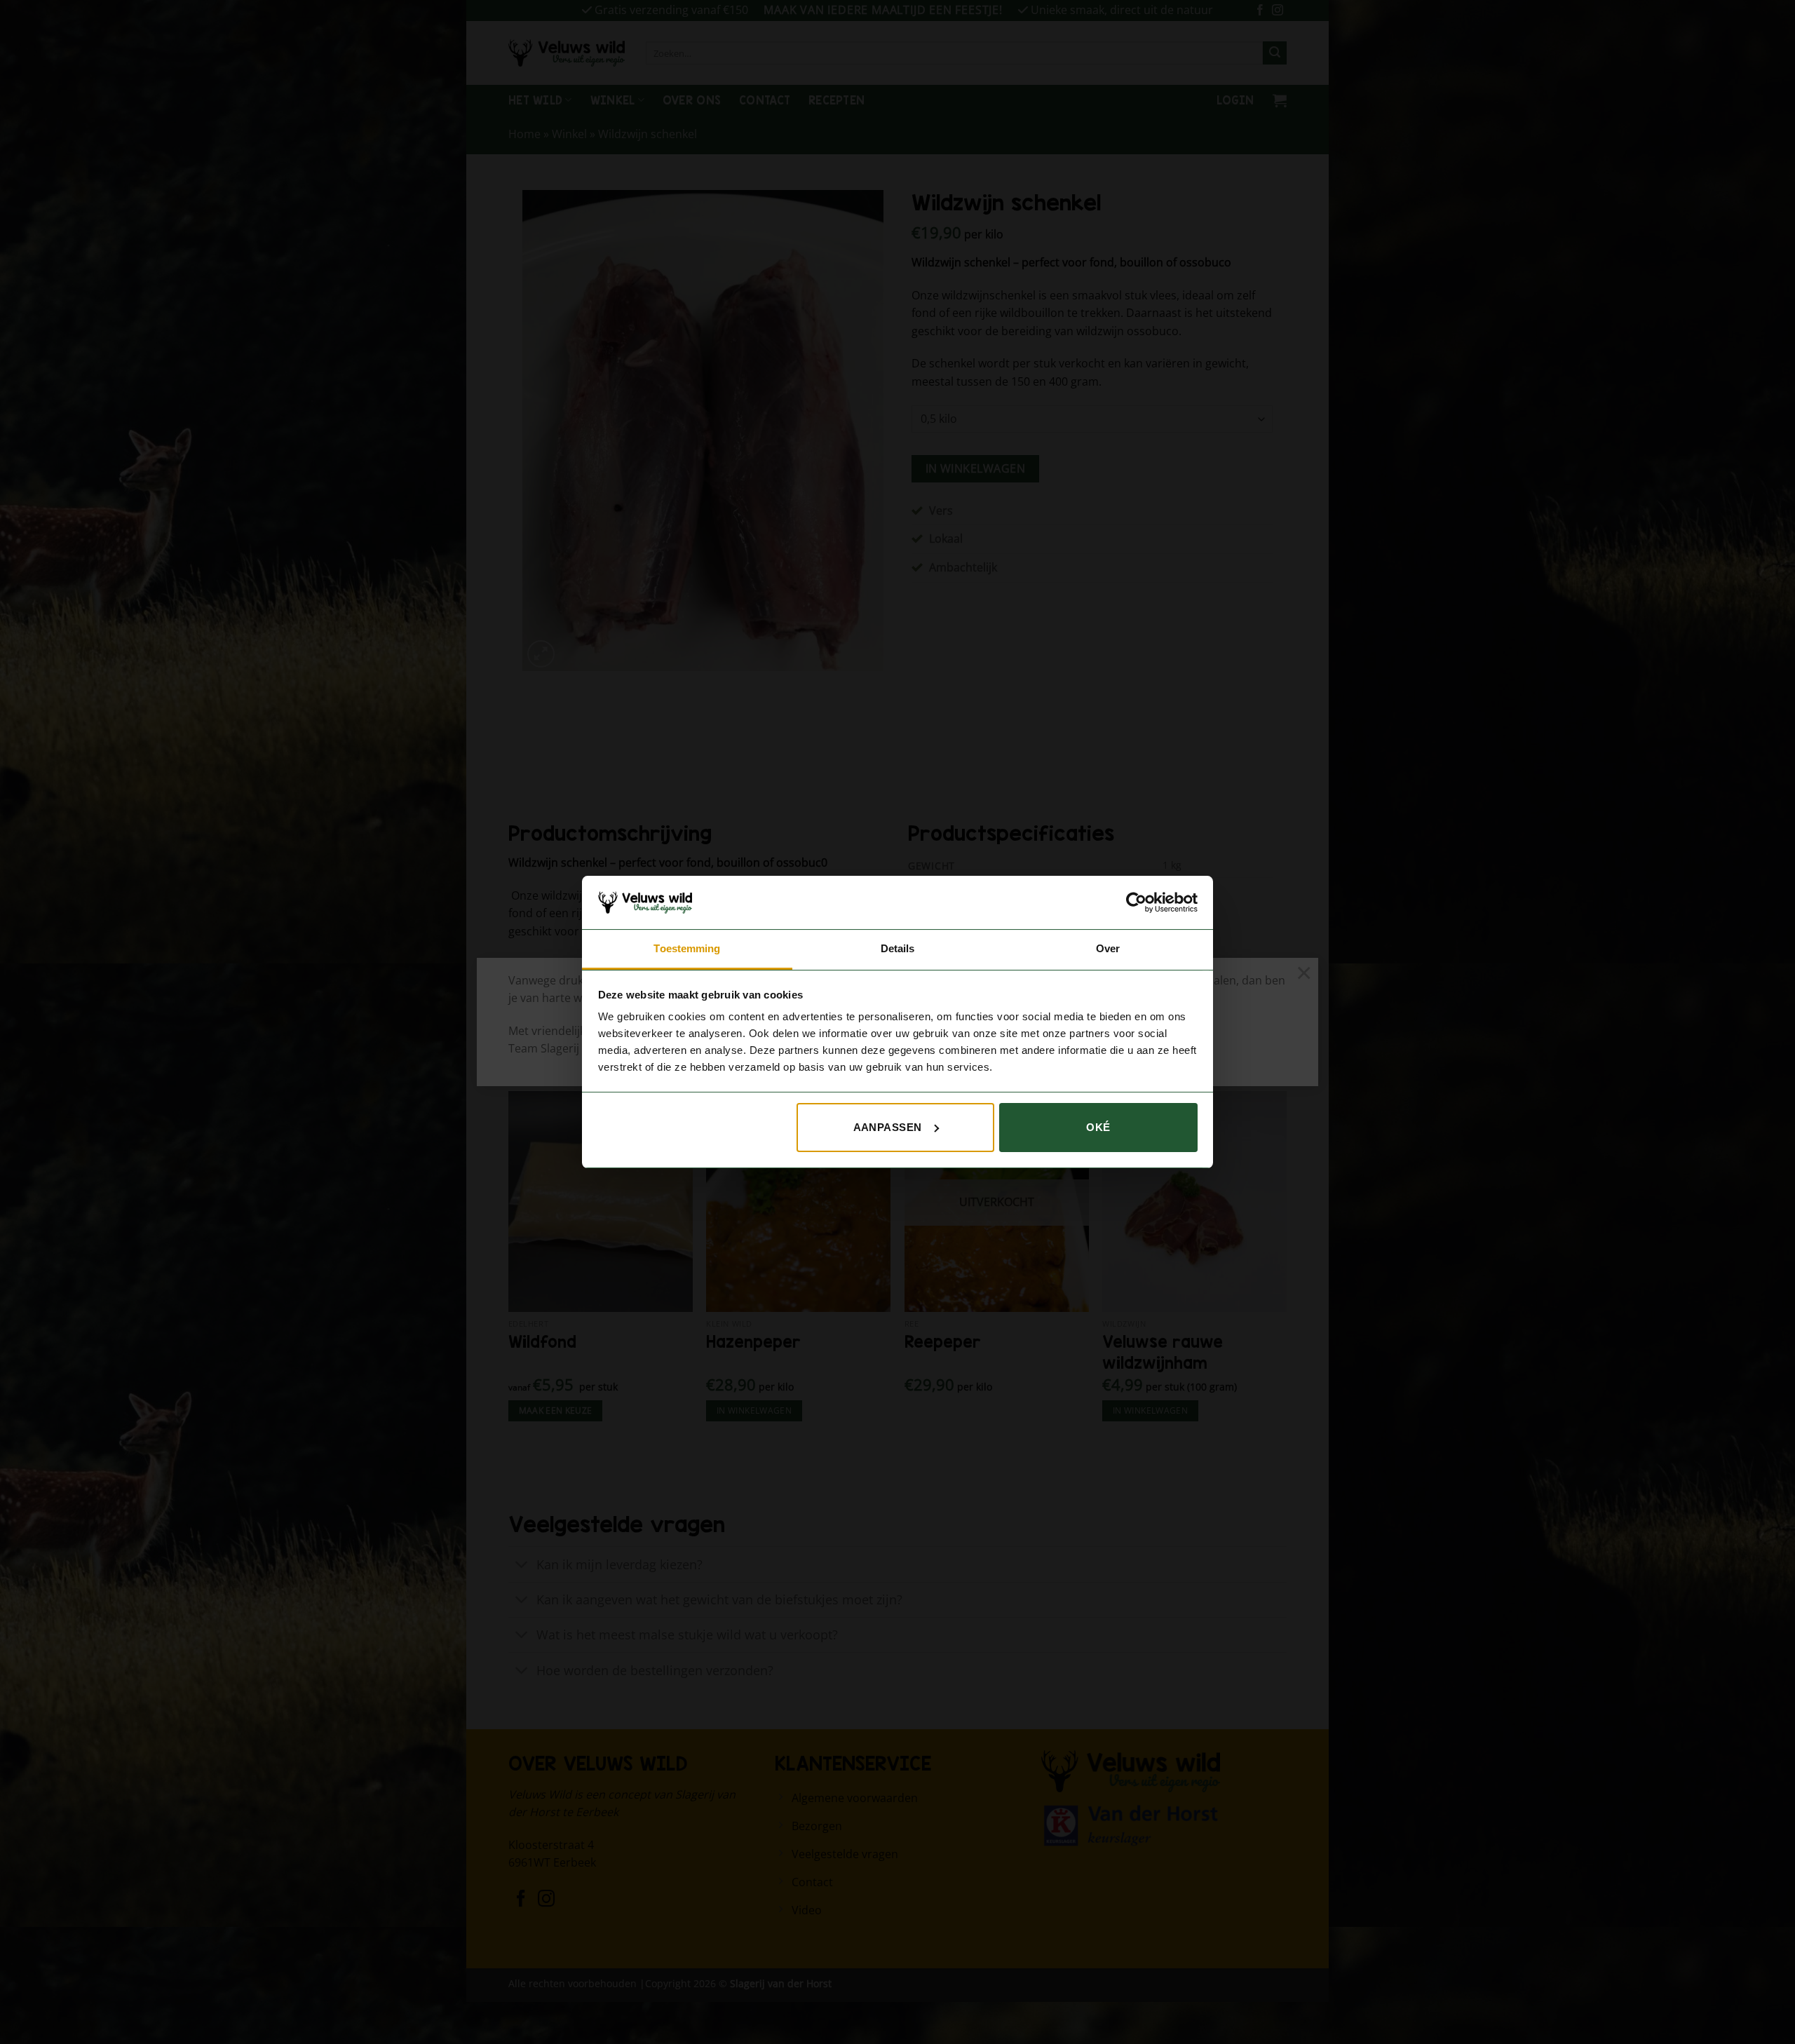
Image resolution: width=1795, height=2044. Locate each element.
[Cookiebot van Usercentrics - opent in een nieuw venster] (1136, 902)
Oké (1098, 1127)
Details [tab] (898, 948)
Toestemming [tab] (687, 948)
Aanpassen (888, 1127)
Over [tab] (1108, 948)
